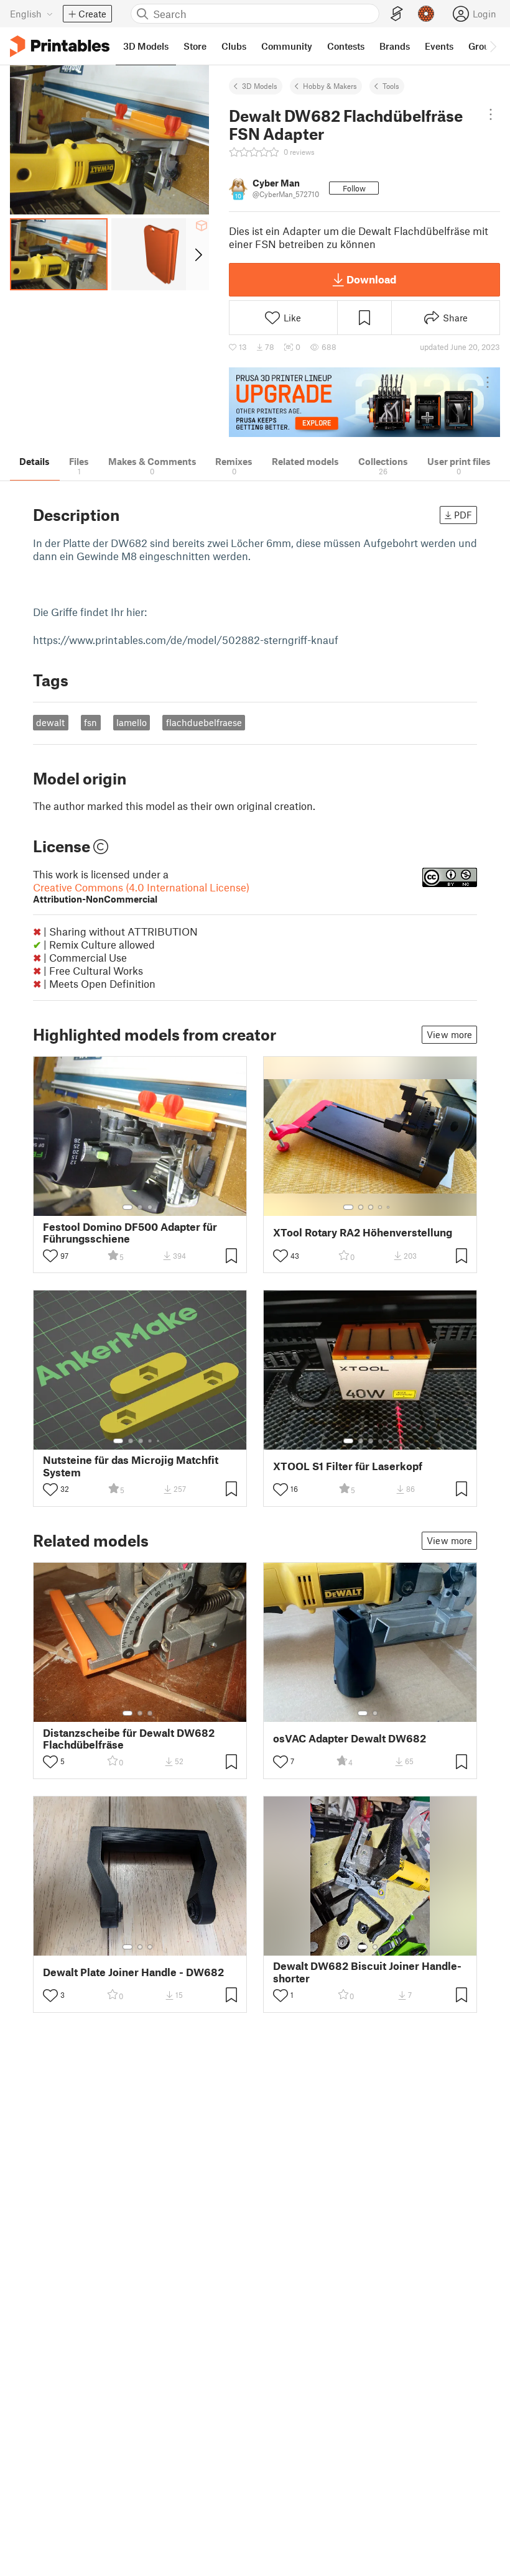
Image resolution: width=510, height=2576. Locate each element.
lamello (132, 722)
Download (371, 279)
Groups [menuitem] (484, 46)
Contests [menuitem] (346, 46)
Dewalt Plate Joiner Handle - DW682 (133, 1972)
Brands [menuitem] (395, 46)
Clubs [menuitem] (234, 46)
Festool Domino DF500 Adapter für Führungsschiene (130, 1233)
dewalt (50, 722)
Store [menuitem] (195, 46)
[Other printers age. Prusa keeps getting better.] (364, 402)
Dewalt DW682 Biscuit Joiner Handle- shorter (367, 1972)
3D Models (260, 86)
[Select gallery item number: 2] (140, 1207)
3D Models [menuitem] (146, 46)
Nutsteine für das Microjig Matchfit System (131, 1466)
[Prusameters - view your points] (426, 14)
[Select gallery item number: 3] (150, 1207)
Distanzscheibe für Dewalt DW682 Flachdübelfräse (129, 1739)
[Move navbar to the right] (493, 46)
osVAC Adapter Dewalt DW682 (350, 1738)
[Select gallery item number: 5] (389, 1207)
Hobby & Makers (330, 86)
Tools (391, 86)
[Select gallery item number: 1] (127, 1207)
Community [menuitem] (287, 46)
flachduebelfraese (204, 722)
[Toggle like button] (50, 1256)
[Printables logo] (60, 46)
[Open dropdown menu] (491, 114)
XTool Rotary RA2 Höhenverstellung (363, 1232)
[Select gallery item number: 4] (381, 1207)
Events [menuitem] (439, 46)
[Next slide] (197, 254)
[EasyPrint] (397, 14)
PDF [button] (463, 515)
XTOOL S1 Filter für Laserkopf (348, 1466)
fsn (90, 722)
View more (449, 1034)
